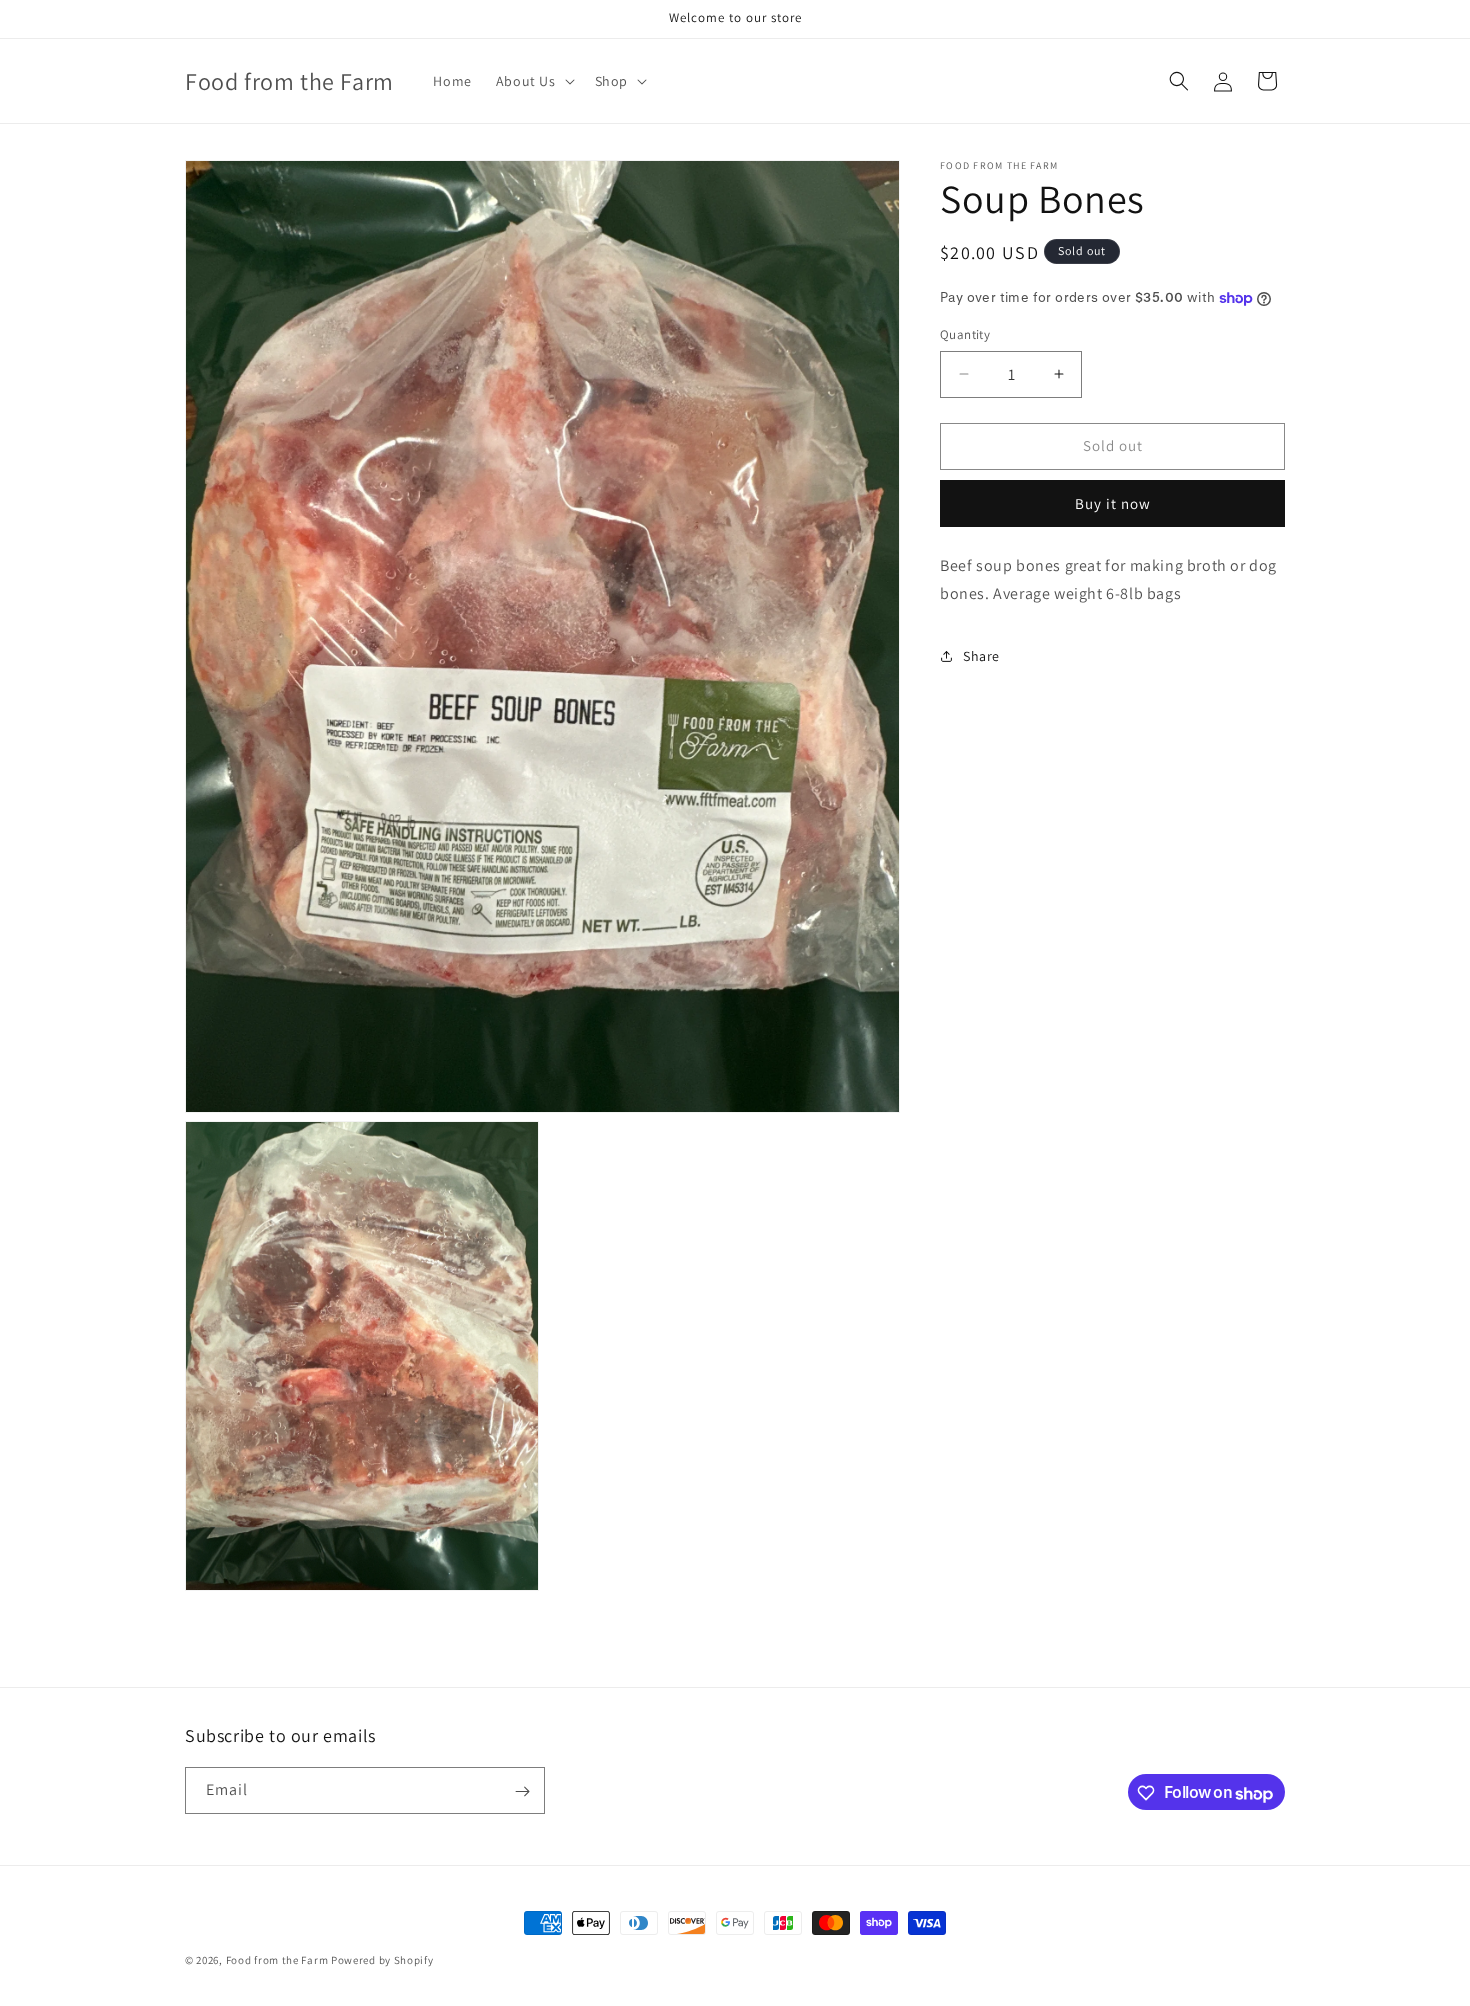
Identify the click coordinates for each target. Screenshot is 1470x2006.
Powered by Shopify (382, 1960)
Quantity (965, 334)
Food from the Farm (277, 1960)
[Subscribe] (522, 1791)
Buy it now (1113, 503)
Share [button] (981, 656)
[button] (533, 81)
